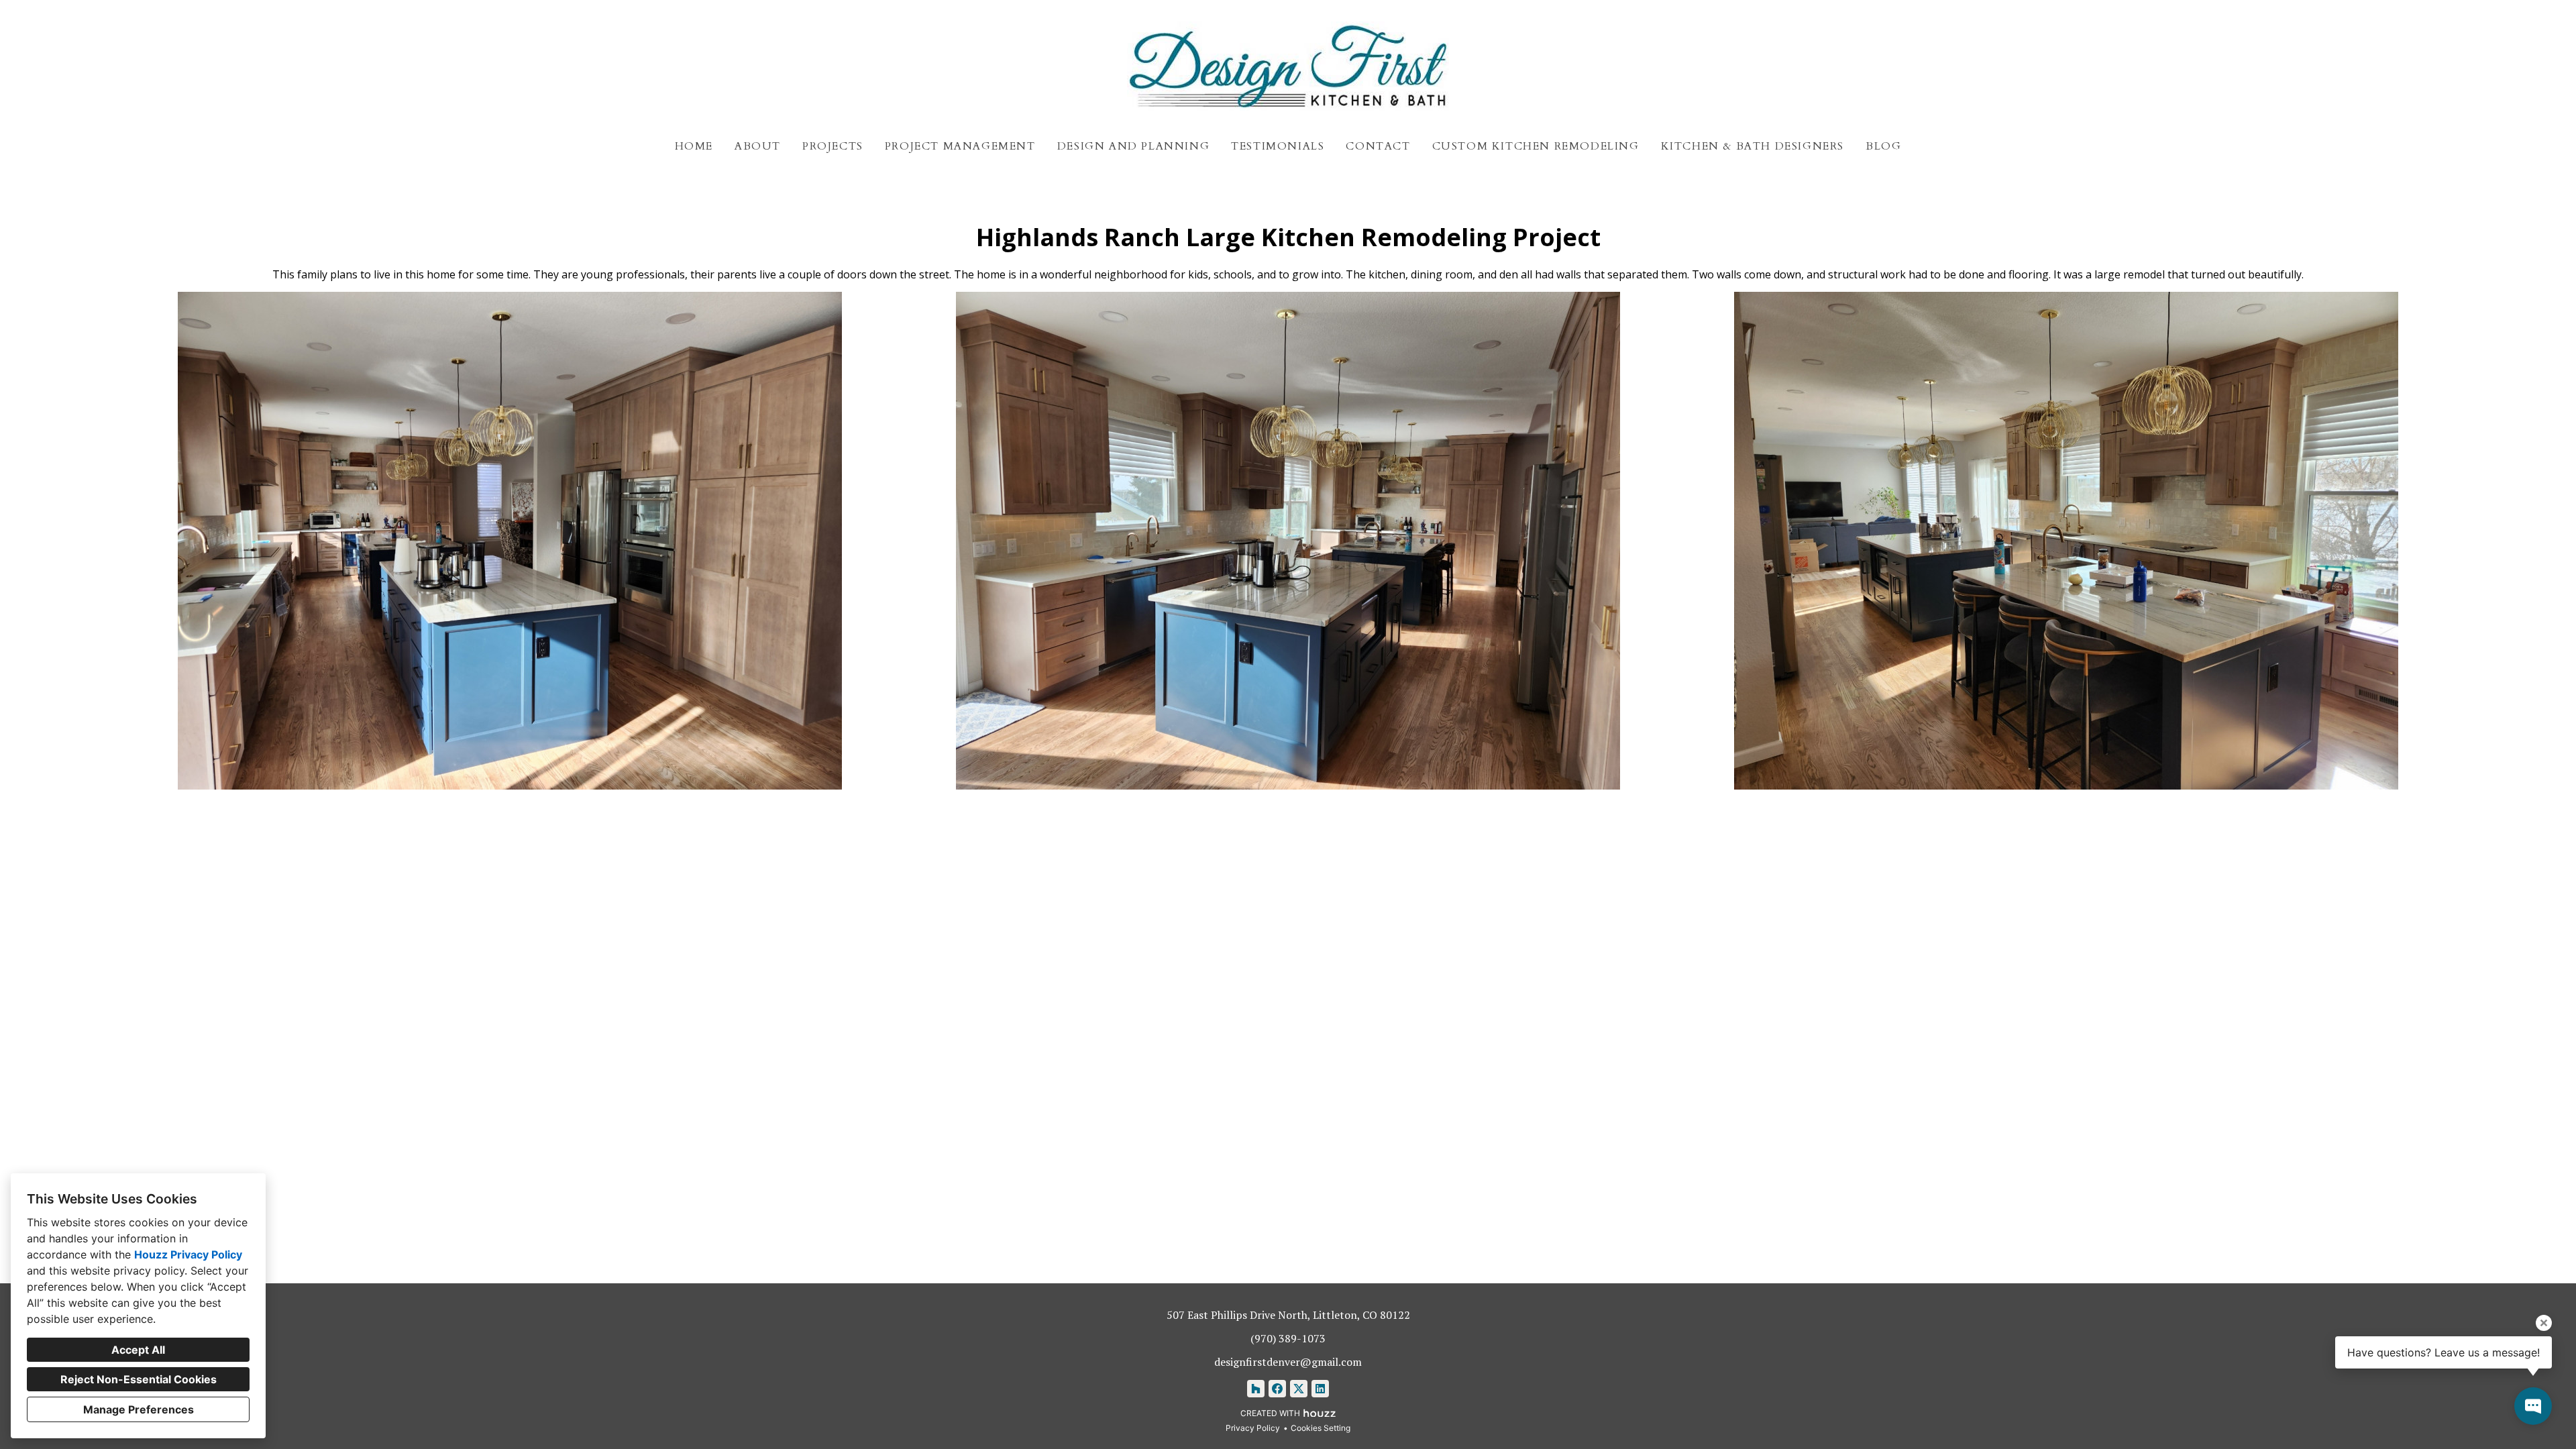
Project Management (960, 146)
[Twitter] (1299, 1389)
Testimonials (1278, 146)
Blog (1883, 146)
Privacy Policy (1253, 1428)
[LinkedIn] (1320, 1389)
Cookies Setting (1321, 1428)
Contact (1378, 146)
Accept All (138, 1350)
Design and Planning (1133, 146)
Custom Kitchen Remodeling (1536, 146)
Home (694, 146)
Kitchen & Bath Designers (1753, 146)
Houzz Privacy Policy (188, 1254)
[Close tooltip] (2544, 1323)
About (758, 146)
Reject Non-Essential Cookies (139, 1379)
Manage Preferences (139, 1409)
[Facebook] (1277, 1389)
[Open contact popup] (2533, 1406)
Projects (833, 146)
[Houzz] (1256, 1389)
